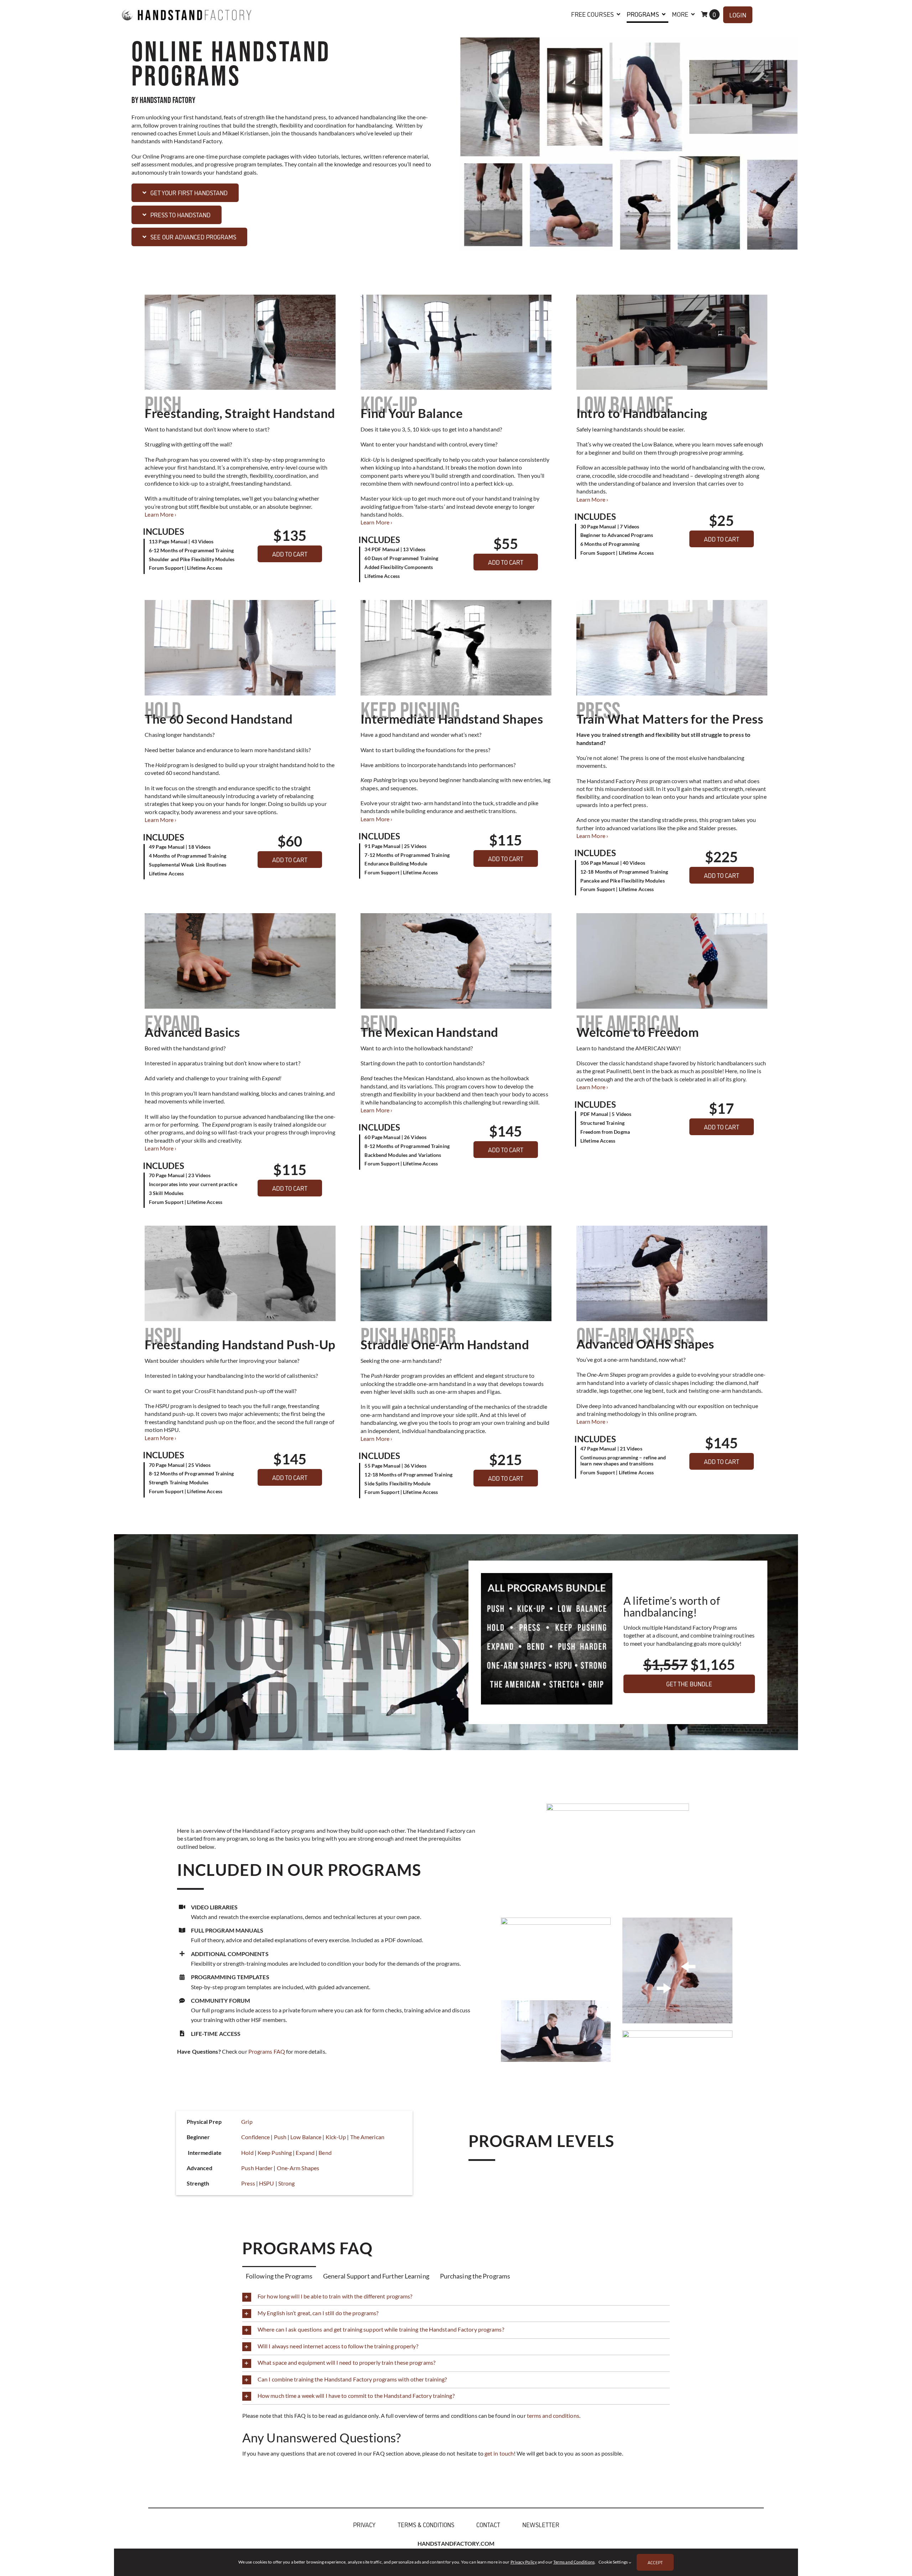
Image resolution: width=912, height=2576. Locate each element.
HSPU (266, 2183)
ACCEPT (655, 2562)
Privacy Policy (524, 2562)
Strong (287, 2183)
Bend (325, 2153)
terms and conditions (553, 2415)
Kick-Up (336, 2137)
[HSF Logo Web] (187, 5)
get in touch (499, 2453)
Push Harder (257, 2168)
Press (248, 2183)
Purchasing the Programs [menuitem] (475, 2276)
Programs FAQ (267, 2051)
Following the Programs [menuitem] (279, 2276)
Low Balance (306, 2137)
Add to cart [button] (290, 554)
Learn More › (160, 514)
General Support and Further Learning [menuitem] (376, 2276)
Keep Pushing (275, 2153)
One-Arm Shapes (298, 2168)
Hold (247, 2153)
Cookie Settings (613, 2562)
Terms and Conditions (574, 2562)
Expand (305, 2153)
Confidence (255, 2137)
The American (367, 2137)
